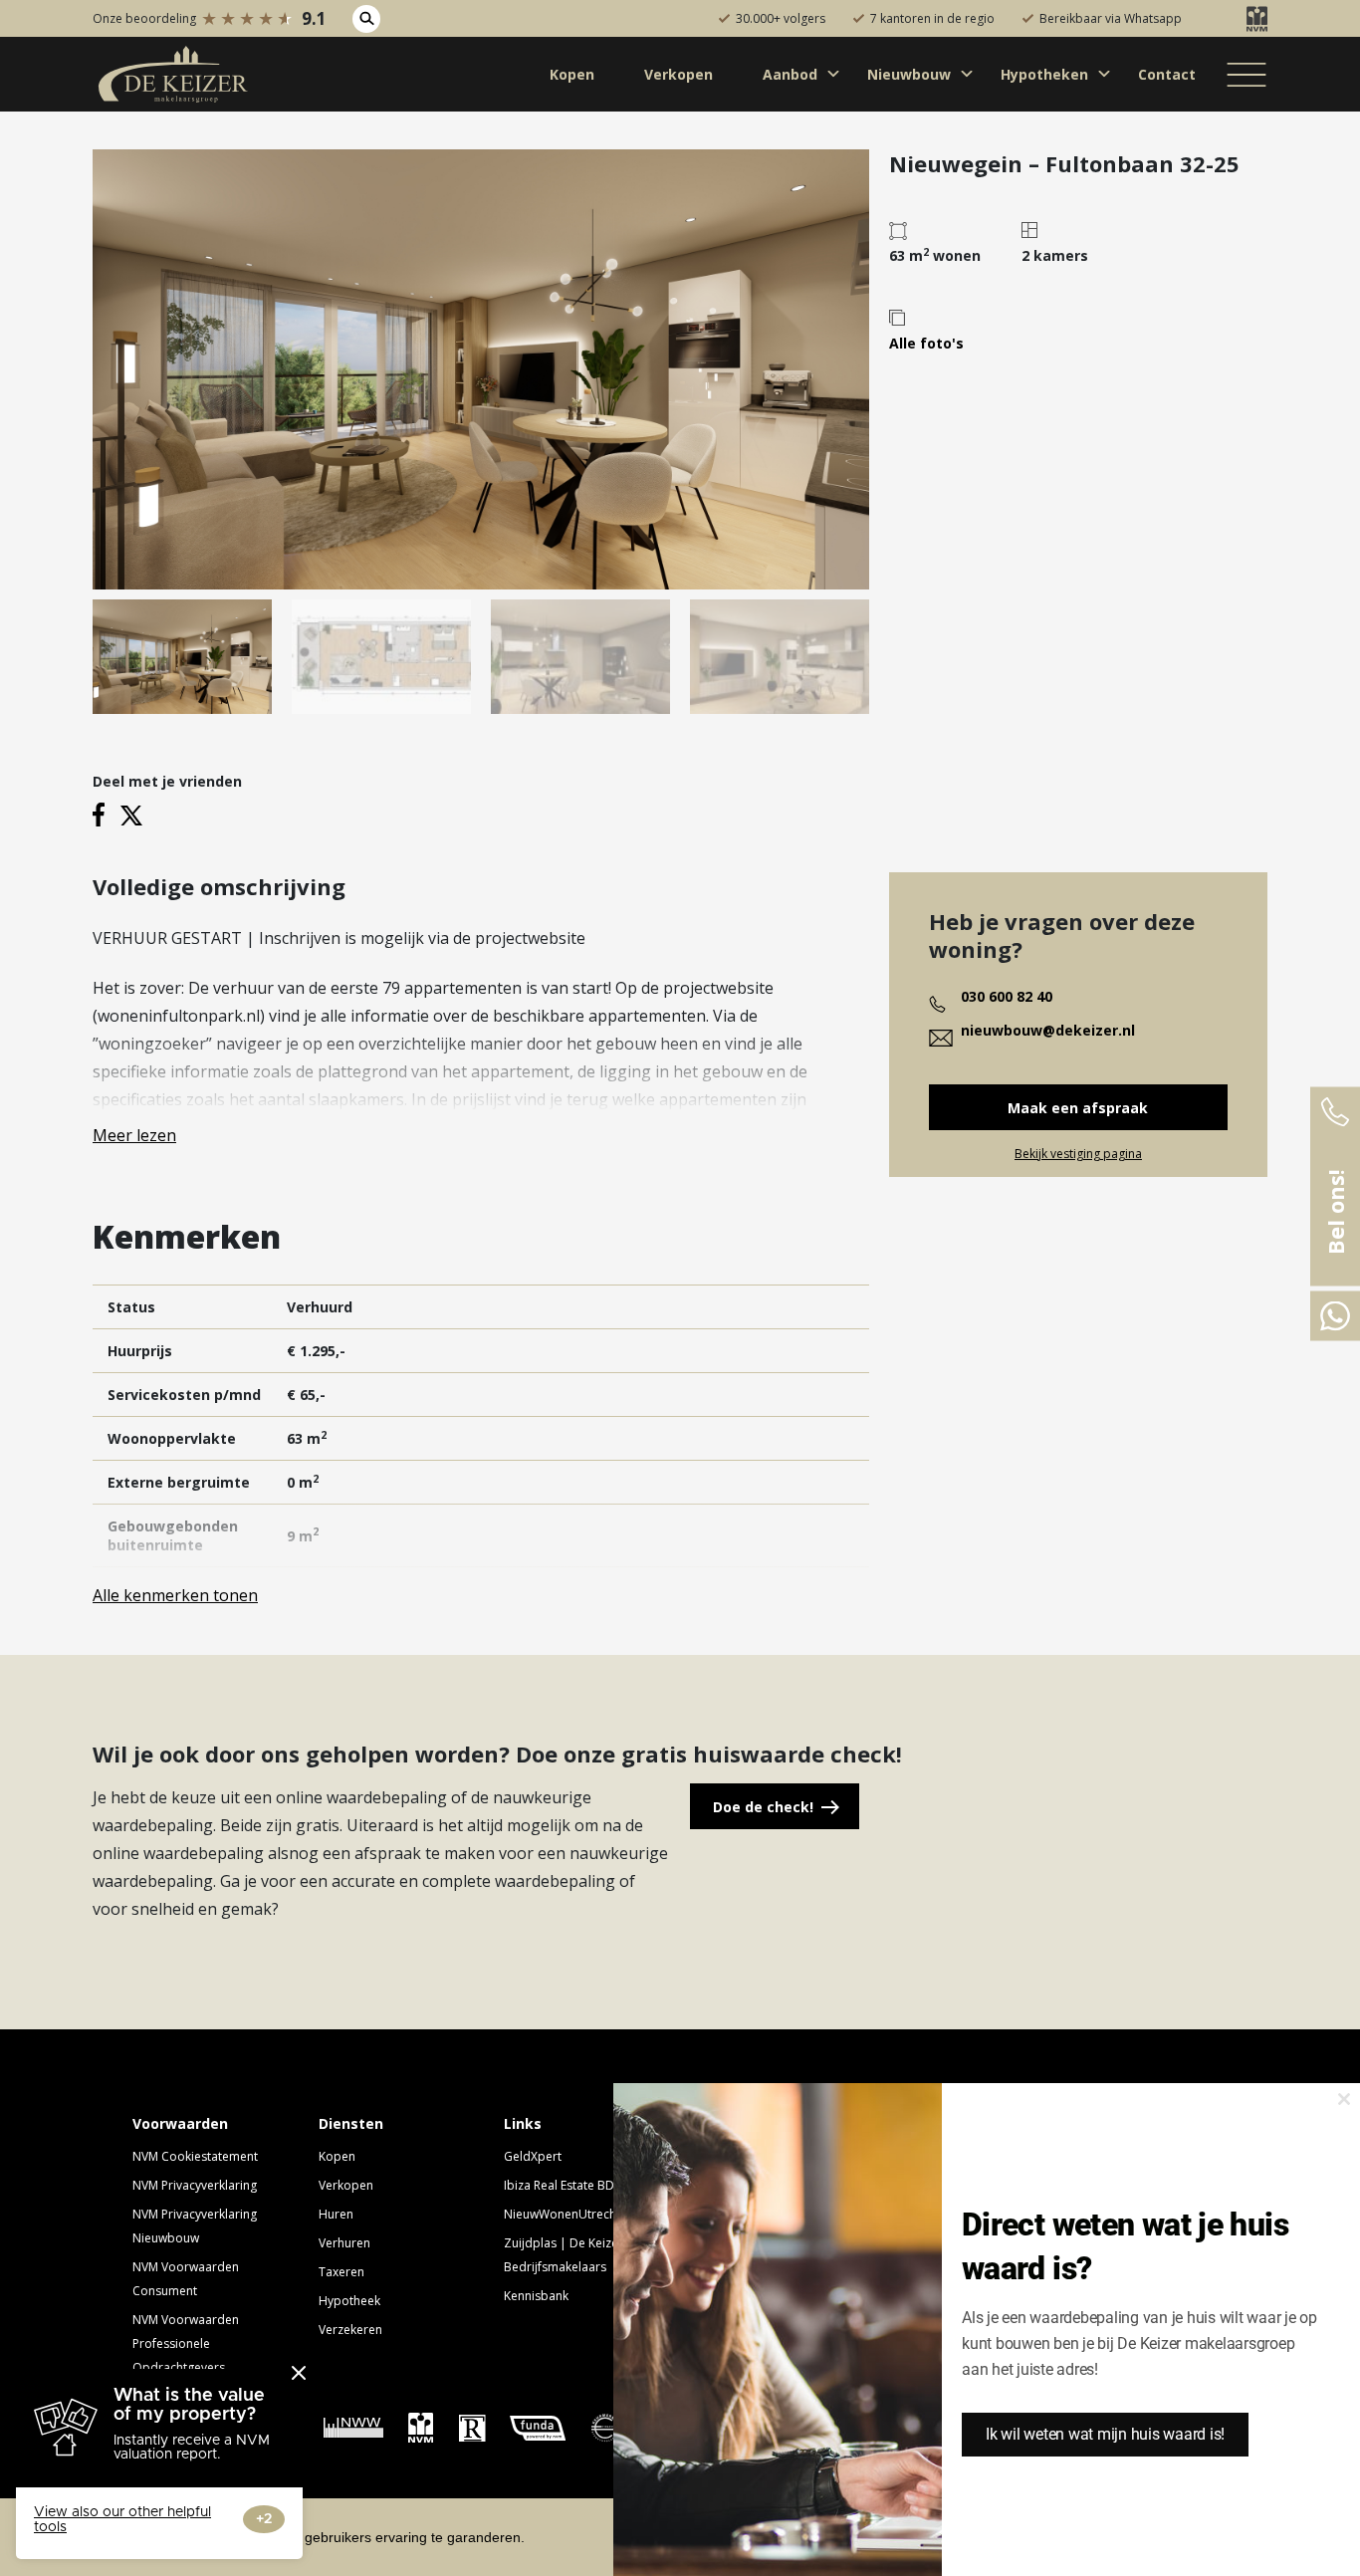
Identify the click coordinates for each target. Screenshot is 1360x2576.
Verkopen (346, 2185)
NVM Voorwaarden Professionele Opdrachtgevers (186, 2343)
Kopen (337, 2156)
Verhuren (344, 2243)
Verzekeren (350, 2330)
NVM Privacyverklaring (195, 2185)
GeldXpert (533, 2156)
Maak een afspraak (1078, 1108)
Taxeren (341, 2272)
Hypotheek (349, 2301)
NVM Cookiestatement (195, 2156)
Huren (336, 2214)
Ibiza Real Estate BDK (563, 2185)
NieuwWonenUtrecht (562, 2214)
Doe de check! (763, 1807)
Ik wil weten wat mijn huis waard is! (1105, 2434)
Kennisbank (536, 2296)
